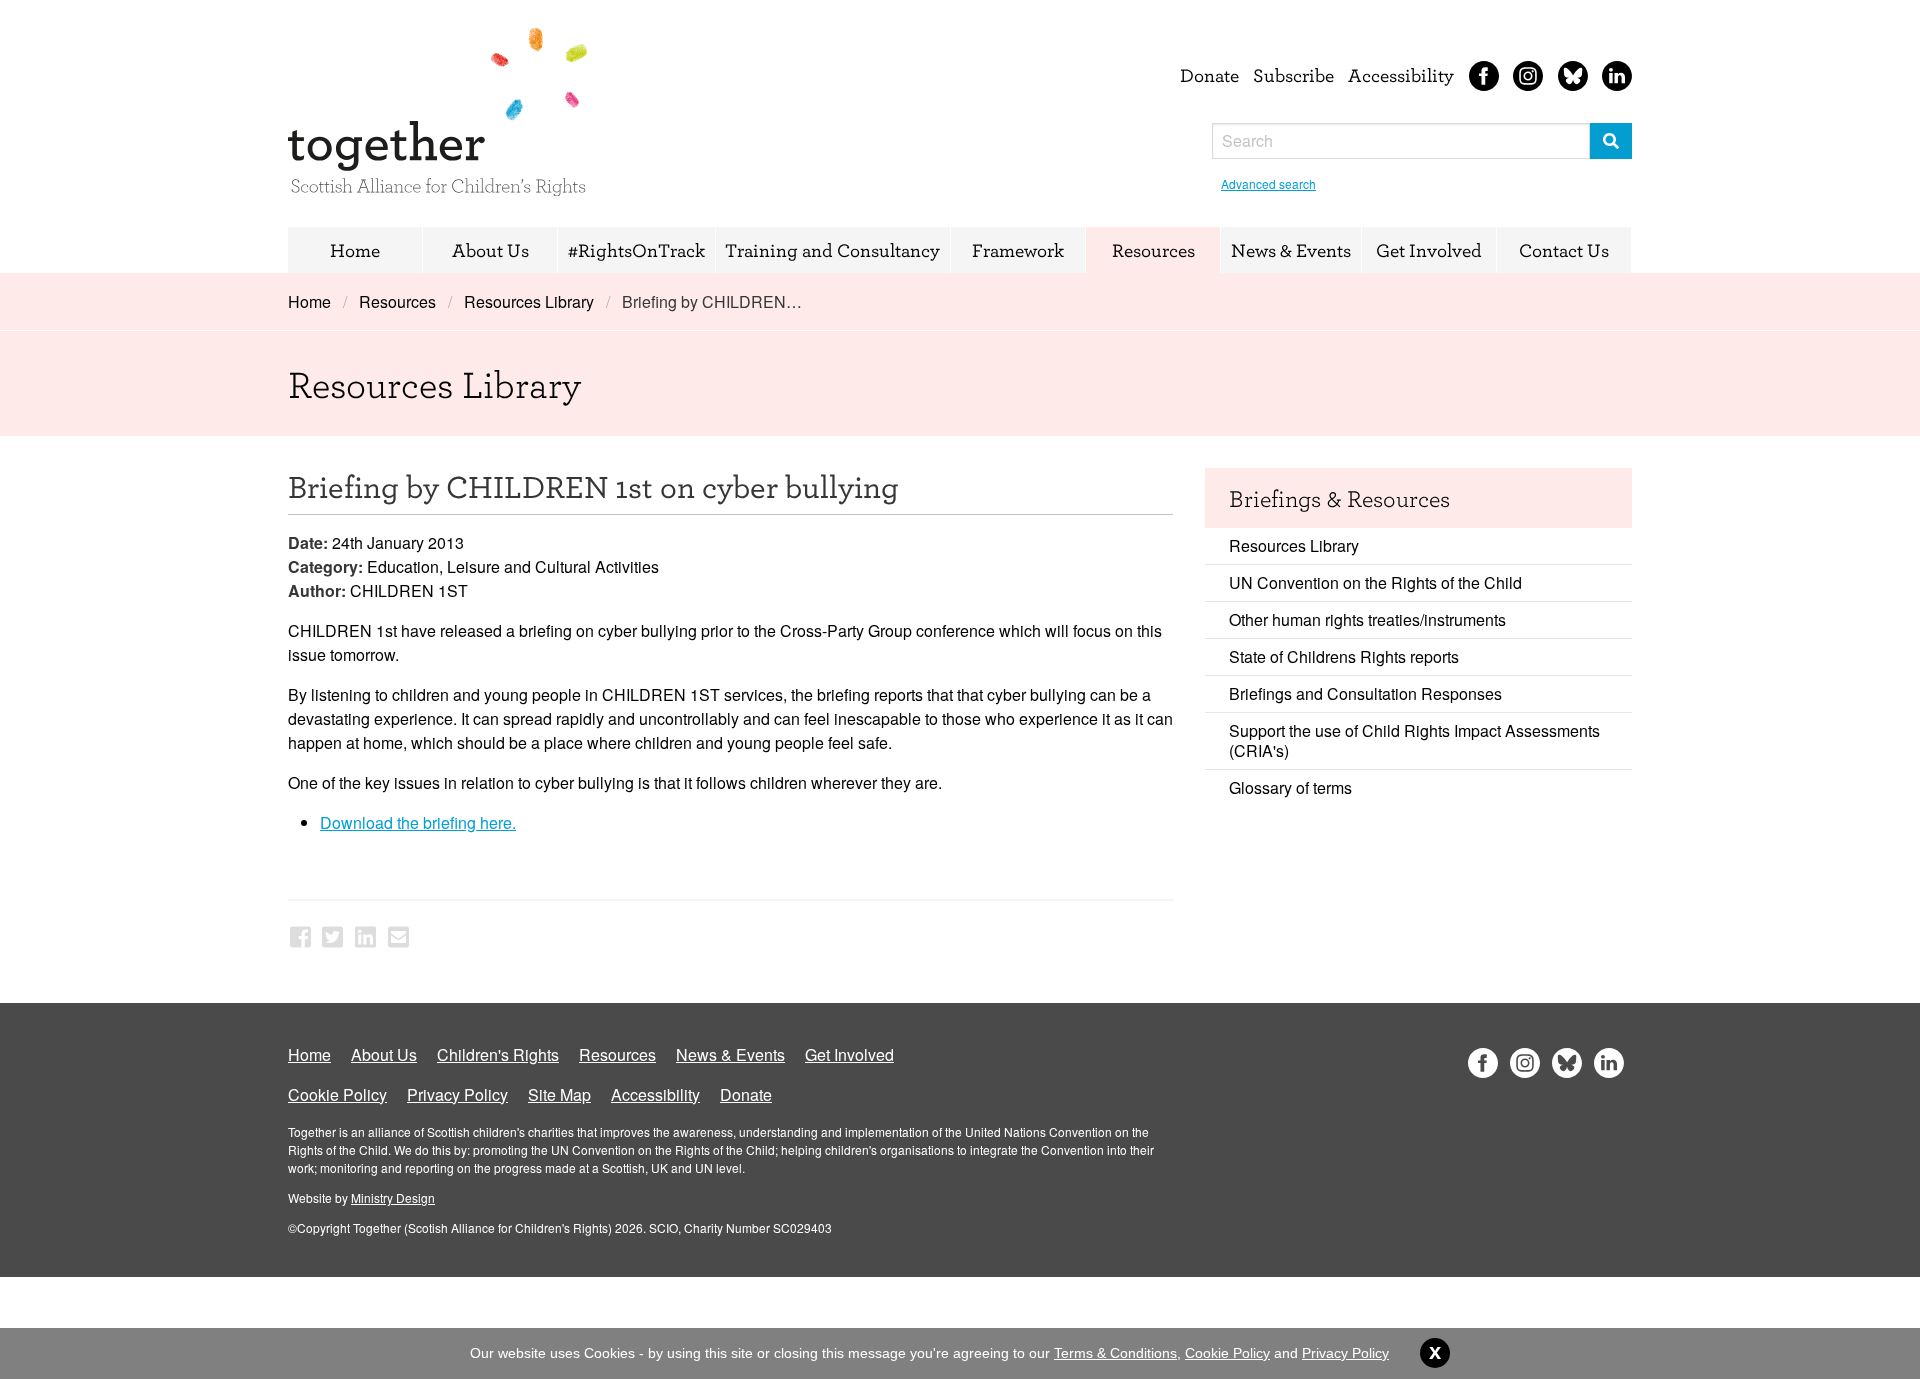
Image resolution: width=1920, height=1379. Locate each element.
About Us (490, 250)
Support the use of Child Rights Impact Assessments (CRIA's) (1414, 740)
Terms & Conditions (1115, 1353)
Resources (1153, 250)
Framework (1018, 250)
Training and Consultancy (832, 250)
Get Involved (1429, 250)
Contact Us (1564, 250)
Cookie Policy (337, 1094)
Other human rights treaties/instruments (1367, 619)
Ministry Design (393, 1197)
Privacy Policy (457, 1094)
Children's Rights (498, 1054)
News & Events (1291, 250)
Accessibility (1401, 75)
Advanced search (1268, 183)
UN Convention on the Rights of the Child (1375, 582)
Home (355, 250)
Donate (1209, 75)
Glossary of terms (1290, 787)
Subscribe (1293, 75)
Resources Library (529, 301)
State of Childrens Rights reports (1344, 656)
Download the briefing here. (418, 822)
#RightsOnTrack (636, 250)
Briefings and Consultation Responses (1365, 693)
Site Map (559, 1094)
